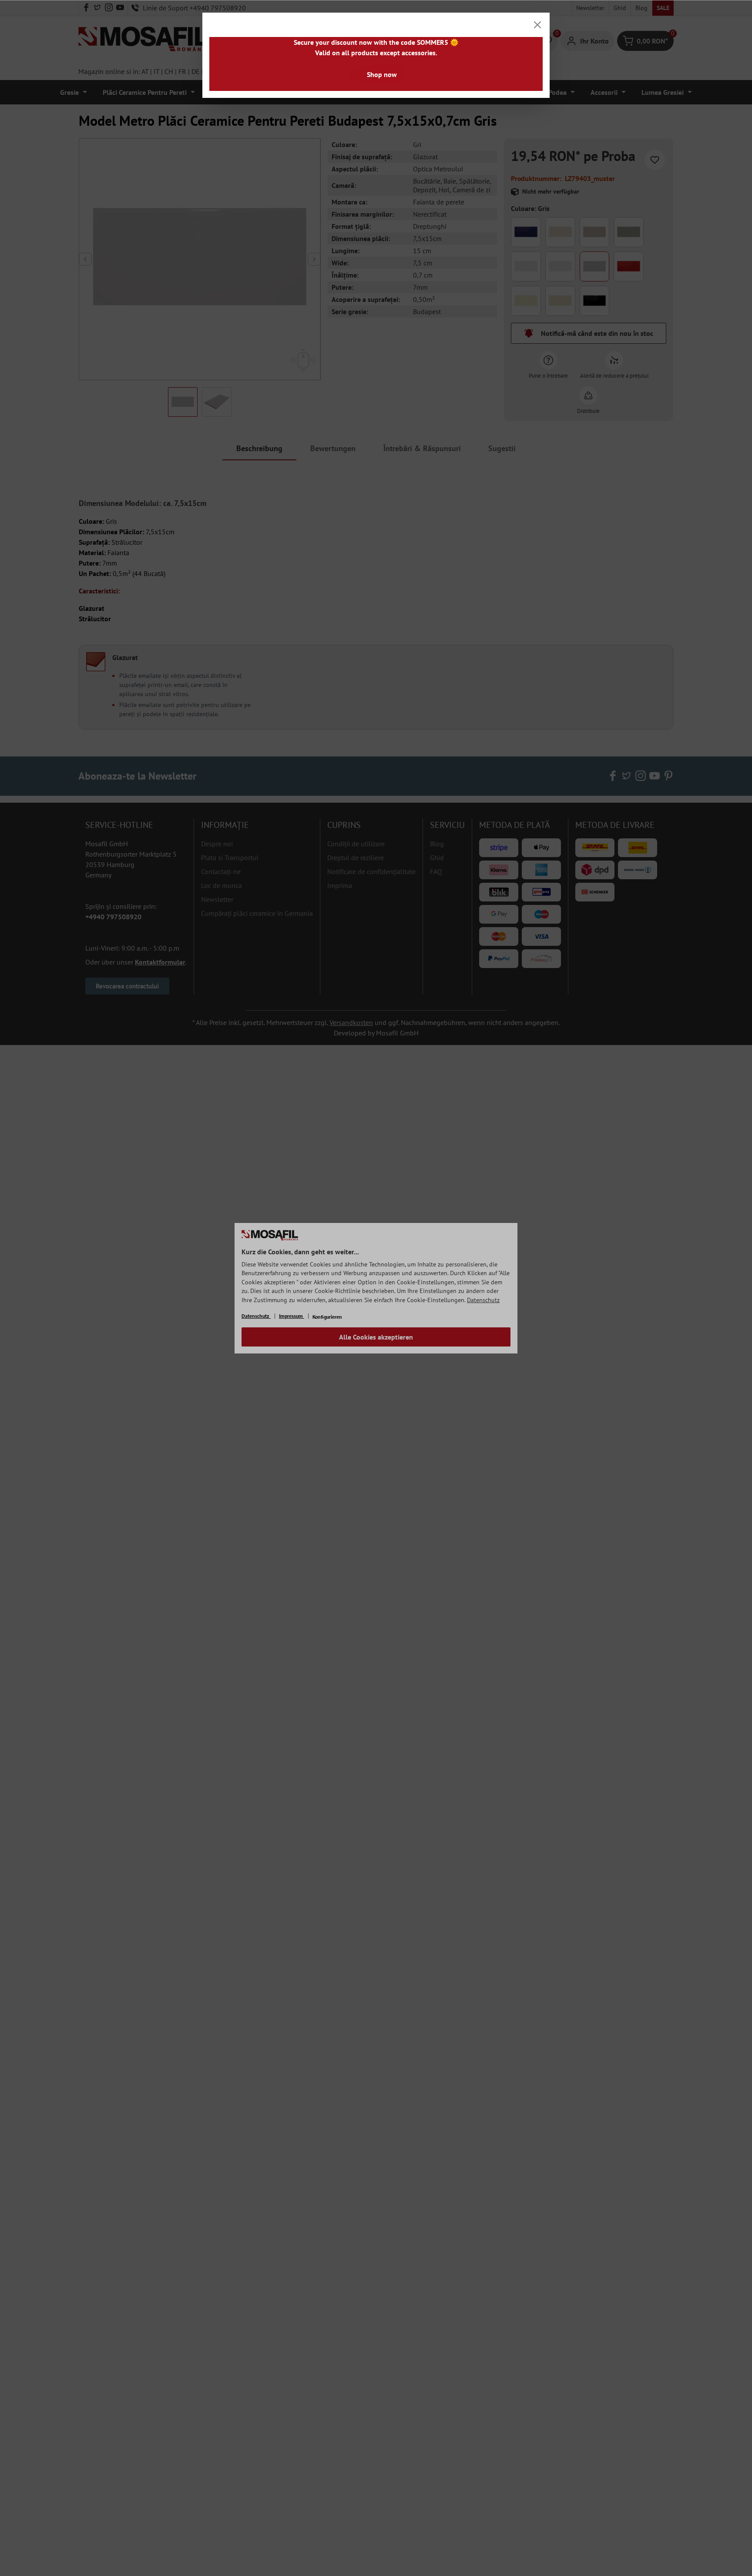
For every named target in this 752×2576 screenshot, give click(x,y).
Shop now (382, 74)
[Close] (537, 25)
